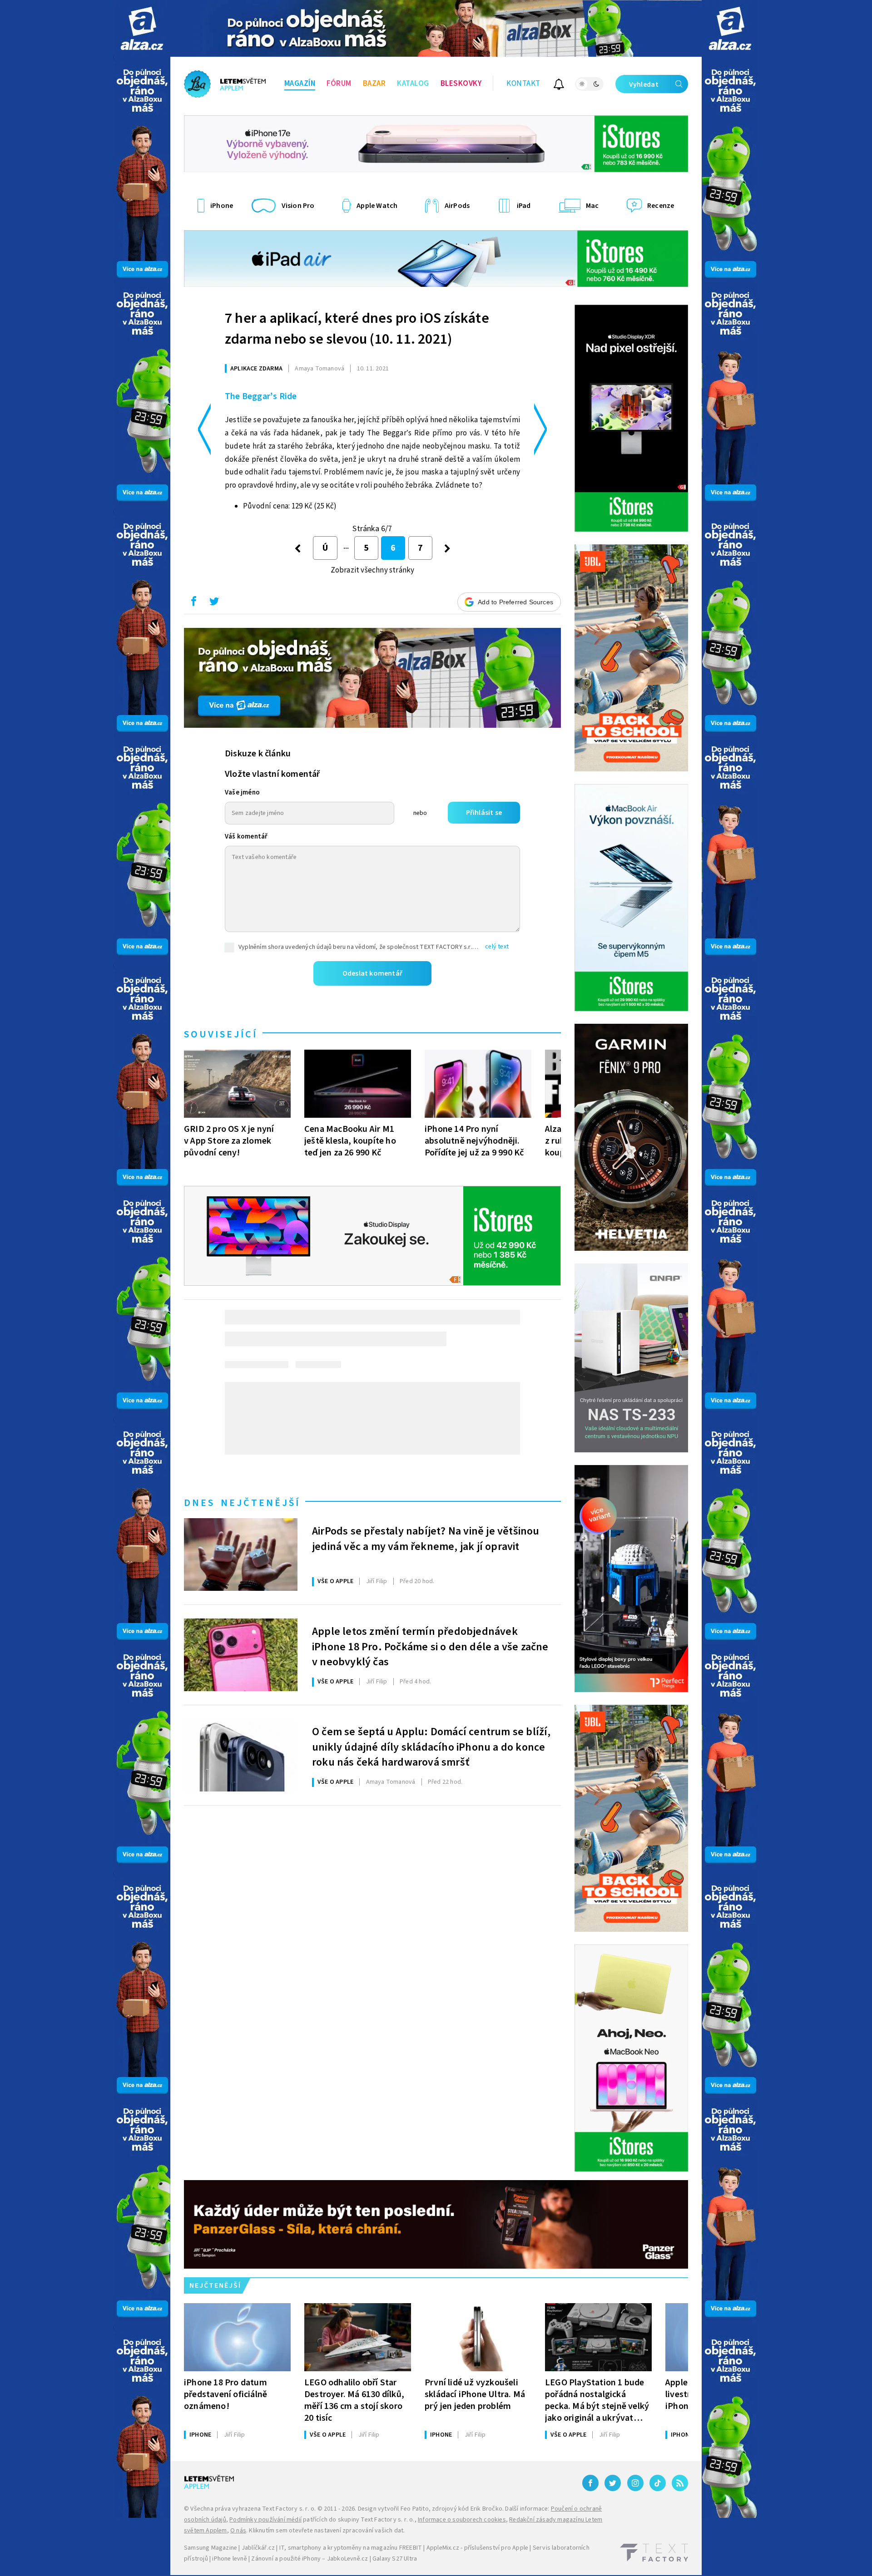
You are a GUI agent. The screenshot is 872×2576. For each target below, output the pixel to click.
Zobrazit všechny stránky (373, 570)
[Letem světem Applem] (225, 84)
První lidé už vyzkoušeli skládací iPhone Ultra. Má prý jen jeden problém (475, 2394)
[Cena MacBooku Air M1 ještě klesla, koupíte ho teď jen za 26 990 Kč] (358, 1084)
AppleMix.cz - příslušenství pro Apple (477, 2548)
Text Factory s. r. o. (289, 2509)
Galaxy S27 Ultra (395, 2559)
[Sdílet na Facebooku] (193, 603)
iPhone (200, 2435)
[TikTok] (658, 2483)
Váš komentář (246, 836)
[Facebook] (590, 2483)
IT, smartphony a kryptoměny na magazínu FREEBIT (351, 2548)
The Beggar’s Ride (261, 396)
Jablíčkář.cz (258, 2548)
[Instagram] (635, 2483)
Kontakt (523, 84)
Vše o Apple (335, 1581)
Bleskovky (461, 84)
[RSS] (680, 2483)
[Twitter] (613, 2483)
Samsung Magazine (211, 2548)
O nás (238, 2531)
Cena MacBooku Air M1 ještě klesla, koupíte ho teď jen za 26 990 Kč (350, 1141)
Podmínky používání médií (265, 2520)
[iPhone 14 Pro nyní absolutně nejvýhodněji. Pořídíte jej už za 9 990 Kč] (478, 1084)
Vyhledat (644, 84)
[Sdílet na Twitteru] (214, 603)
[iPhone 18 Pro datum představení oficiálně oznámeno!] (237, 2337)
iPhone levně (229, 2559)
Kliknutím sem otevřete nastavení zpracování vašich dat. (327, 2531)
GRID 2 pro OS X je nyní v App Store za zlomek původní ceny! (229, 1141)
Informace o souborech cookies (462, 2520)
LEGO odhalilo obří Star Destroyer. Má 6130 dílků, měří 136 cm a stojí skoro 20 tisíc (354, 2400)
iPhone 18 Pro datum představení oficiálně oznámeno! (225, 2394)
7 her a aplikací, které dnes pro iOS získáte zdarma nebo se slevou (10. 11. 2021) (357, 329)
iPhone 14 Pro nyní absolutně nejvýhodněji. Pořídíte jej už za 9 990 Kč (474, 1141)
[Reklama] (142, 28)
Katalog (413, 84)
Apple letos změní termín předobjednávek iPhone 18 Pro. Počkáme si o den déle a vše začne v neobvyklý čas (430, 1646)
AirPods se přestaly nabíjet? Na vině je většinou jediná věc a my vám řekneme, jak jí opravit (426, 1539)
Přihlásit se (484, 813)
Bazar (374, 84)
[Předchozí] (298, 548)
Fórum (339, 84)
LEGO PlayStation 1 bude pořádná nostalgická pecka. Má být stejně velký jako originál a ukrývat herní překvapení (597, 2400)
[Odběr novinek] (559, 86)
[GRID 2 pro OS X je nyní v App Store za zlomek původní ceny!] (237, 1084)
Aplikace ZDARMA (256, 369)
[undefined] (447, 548)
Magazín (300, 84)
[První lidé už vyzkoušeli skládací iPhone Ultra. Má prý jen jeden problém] (478, 2337)
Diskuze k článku (258, 754)
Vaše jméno (242, 792)
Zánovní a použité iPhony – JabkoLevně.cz (310, 2559)
